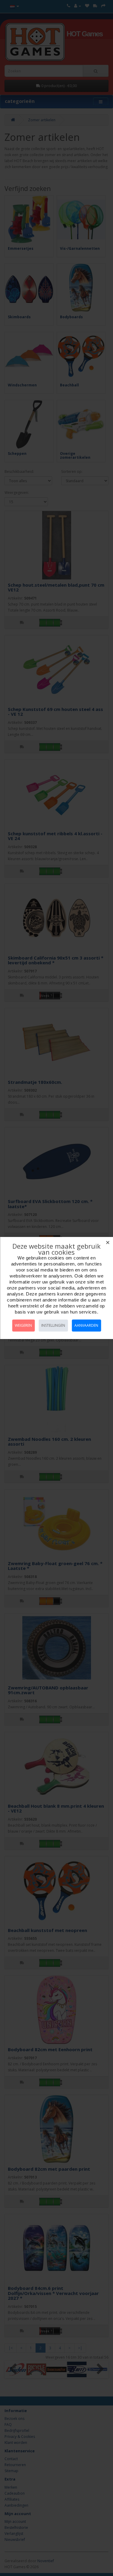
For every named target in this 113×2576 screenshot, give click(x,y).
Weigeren (23, 1325)
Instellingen (53, 1325)
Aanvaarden (86, 1325)
